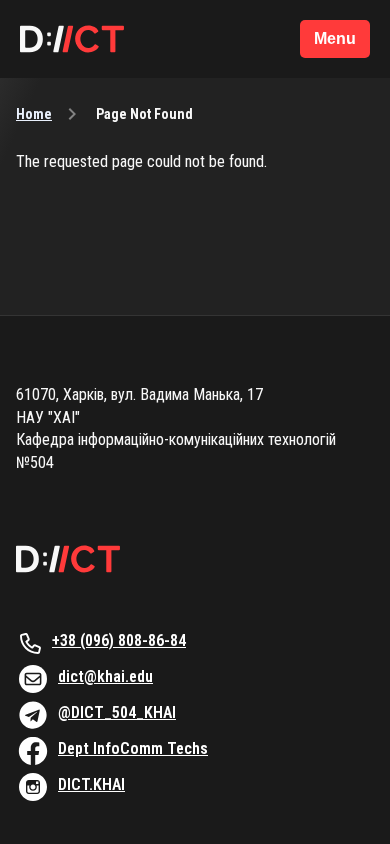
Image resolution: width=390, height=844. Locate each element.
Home (34, 114)
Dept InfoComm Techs (133, 748)
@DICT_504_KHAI (117, 712)
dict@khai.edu (105, 676)
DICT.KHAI (91, 784)
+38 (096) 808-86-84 (119, 640)
